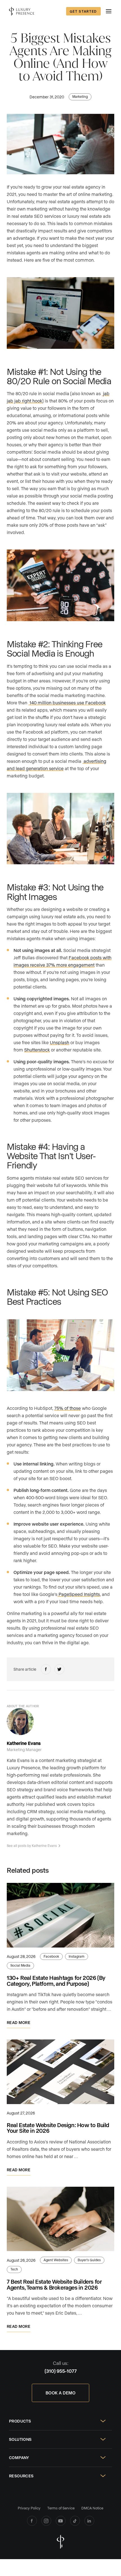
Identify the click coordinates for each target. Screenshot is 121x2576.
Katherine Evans (24, 1743)
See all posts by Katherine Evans (32, 1846)
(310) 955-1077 (61, 2371)
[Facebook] (32, 2521)
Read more (19, 2022)
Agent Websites (56, 2260)
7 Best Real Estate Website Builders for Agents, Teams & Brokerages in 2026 (54, 2284)
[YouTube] (61, 2521)
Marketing (80, 96)
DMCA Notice (92, 2508)
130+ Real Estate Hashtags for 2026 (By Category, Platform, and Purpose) (56, 1981)
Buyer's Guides (89, 2260)
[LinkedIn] (89, 2521)
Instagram (77, 1956)
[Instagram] (46, 2521)
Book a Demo (60, 2393)
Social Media (20, 1965)
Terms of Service (61, 2508)
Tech (14, 2269)
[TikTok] (75, 2521)
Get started (83, 11)
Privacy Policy (29, 2508)
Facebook (51, 1956)
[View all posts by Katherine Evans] (20, 1722)
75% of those (68, 1408)
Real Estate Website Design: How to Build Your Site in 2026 (58, 2128)
